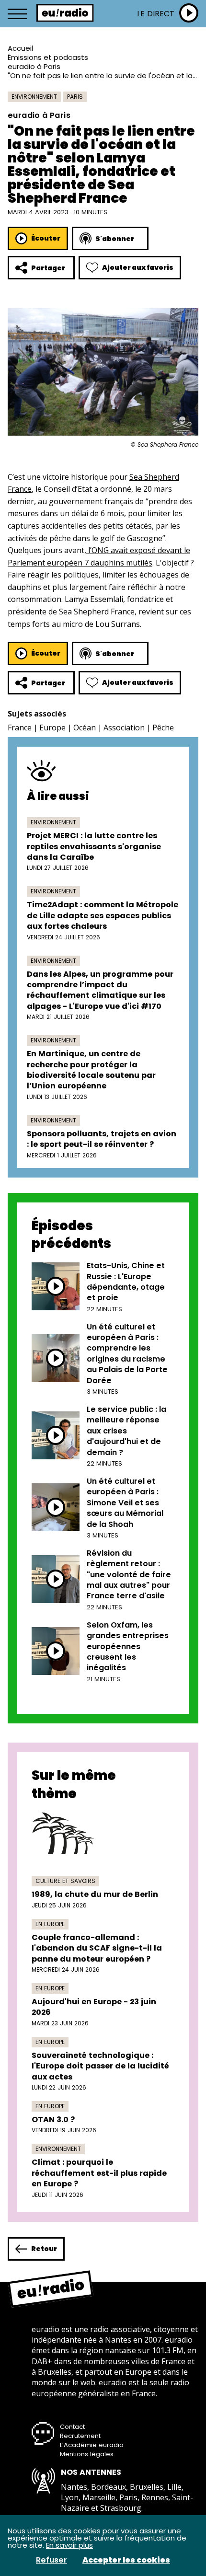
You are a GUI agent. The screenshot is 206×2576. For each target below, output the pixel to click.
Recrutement (80, 2436)
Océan (85, 728)
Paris (75, 97)
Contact (72, 2427)
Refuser (51, 2560)
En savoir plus (69, 2545)
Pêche (163, 728)
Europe (52, 728)
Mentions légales (87, 2454)
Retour (44, 2249)
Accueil (20, 48)
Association (124, 728)
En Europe (50, 1924)
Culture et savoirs (65, 1881)
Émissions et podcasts (48, 57)
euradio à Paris (34, 66)
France (20, 728)
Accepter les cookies (126, 2560)
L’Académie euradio (92, 2445)
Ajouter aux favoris (138, 267)
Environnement (34, 97)
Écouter (46, 238)
